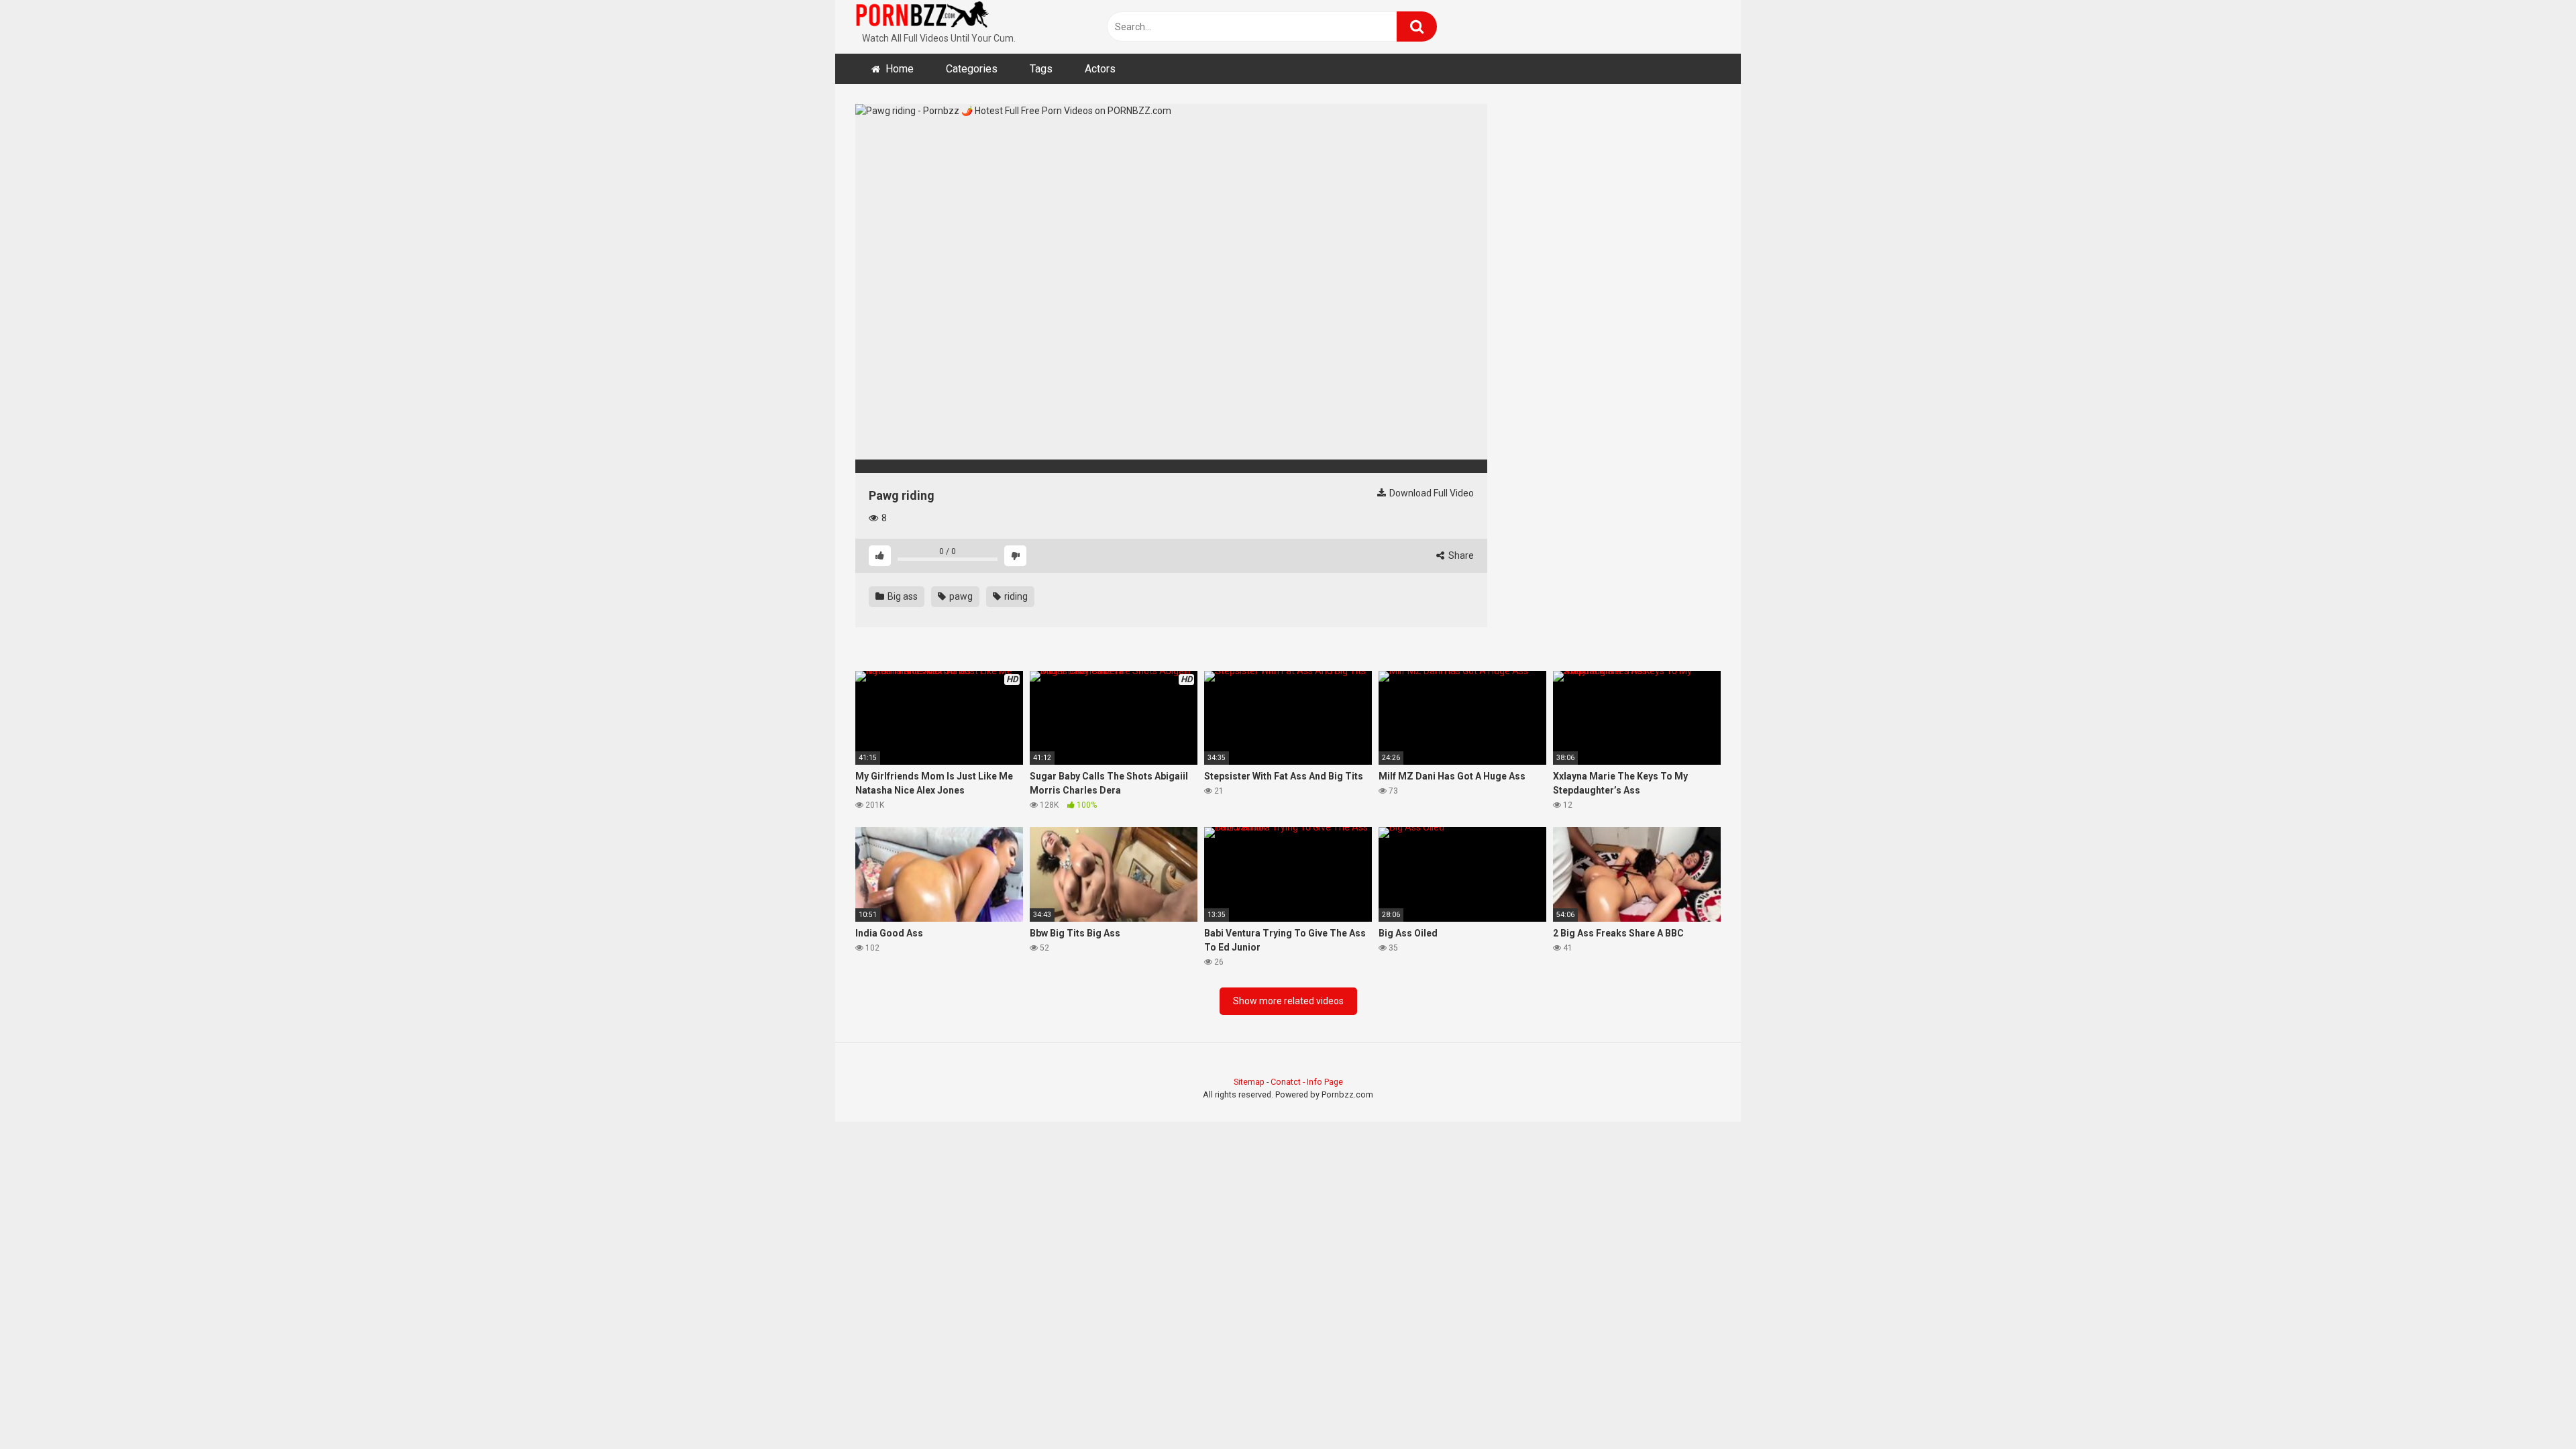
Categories (972, 69)
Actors (1100, 69)
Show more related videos (1288, 1001)
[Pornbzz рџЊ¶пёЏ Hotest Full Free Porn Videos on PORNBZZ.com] (922, 17)
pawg (960, 596)
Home (900, 69)
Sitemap (1249, 1082)
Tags (1041, 69)
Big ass (902, 596)
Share (1460, 555)
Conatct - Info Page (1307, 1082)
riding (1015, 596)
